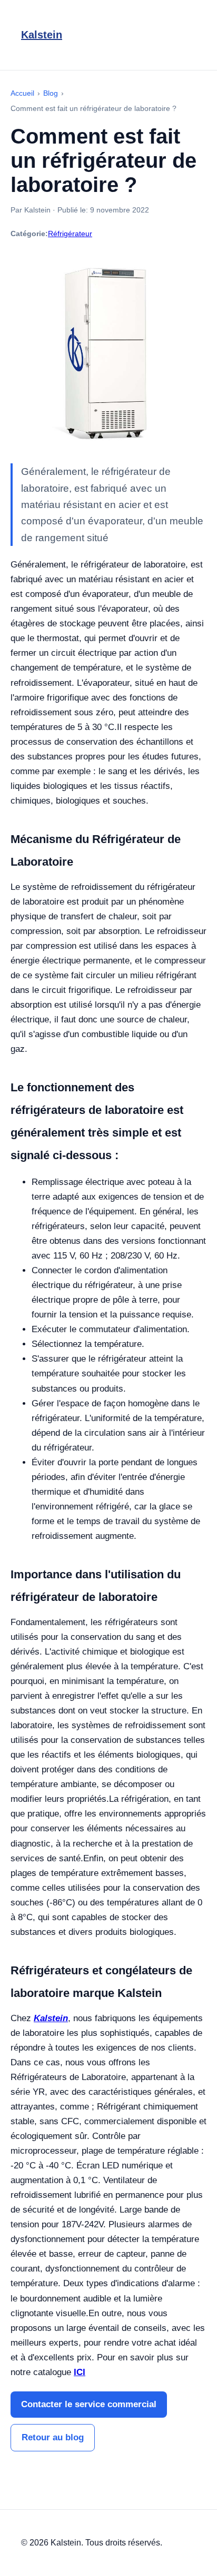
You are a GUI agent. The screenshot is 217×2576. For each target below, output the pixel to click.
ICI (80, 2372)
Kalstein (42, 35)
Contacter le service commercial (89, 2404)
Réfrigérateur (70, 234)
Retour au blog (53, 2437)
